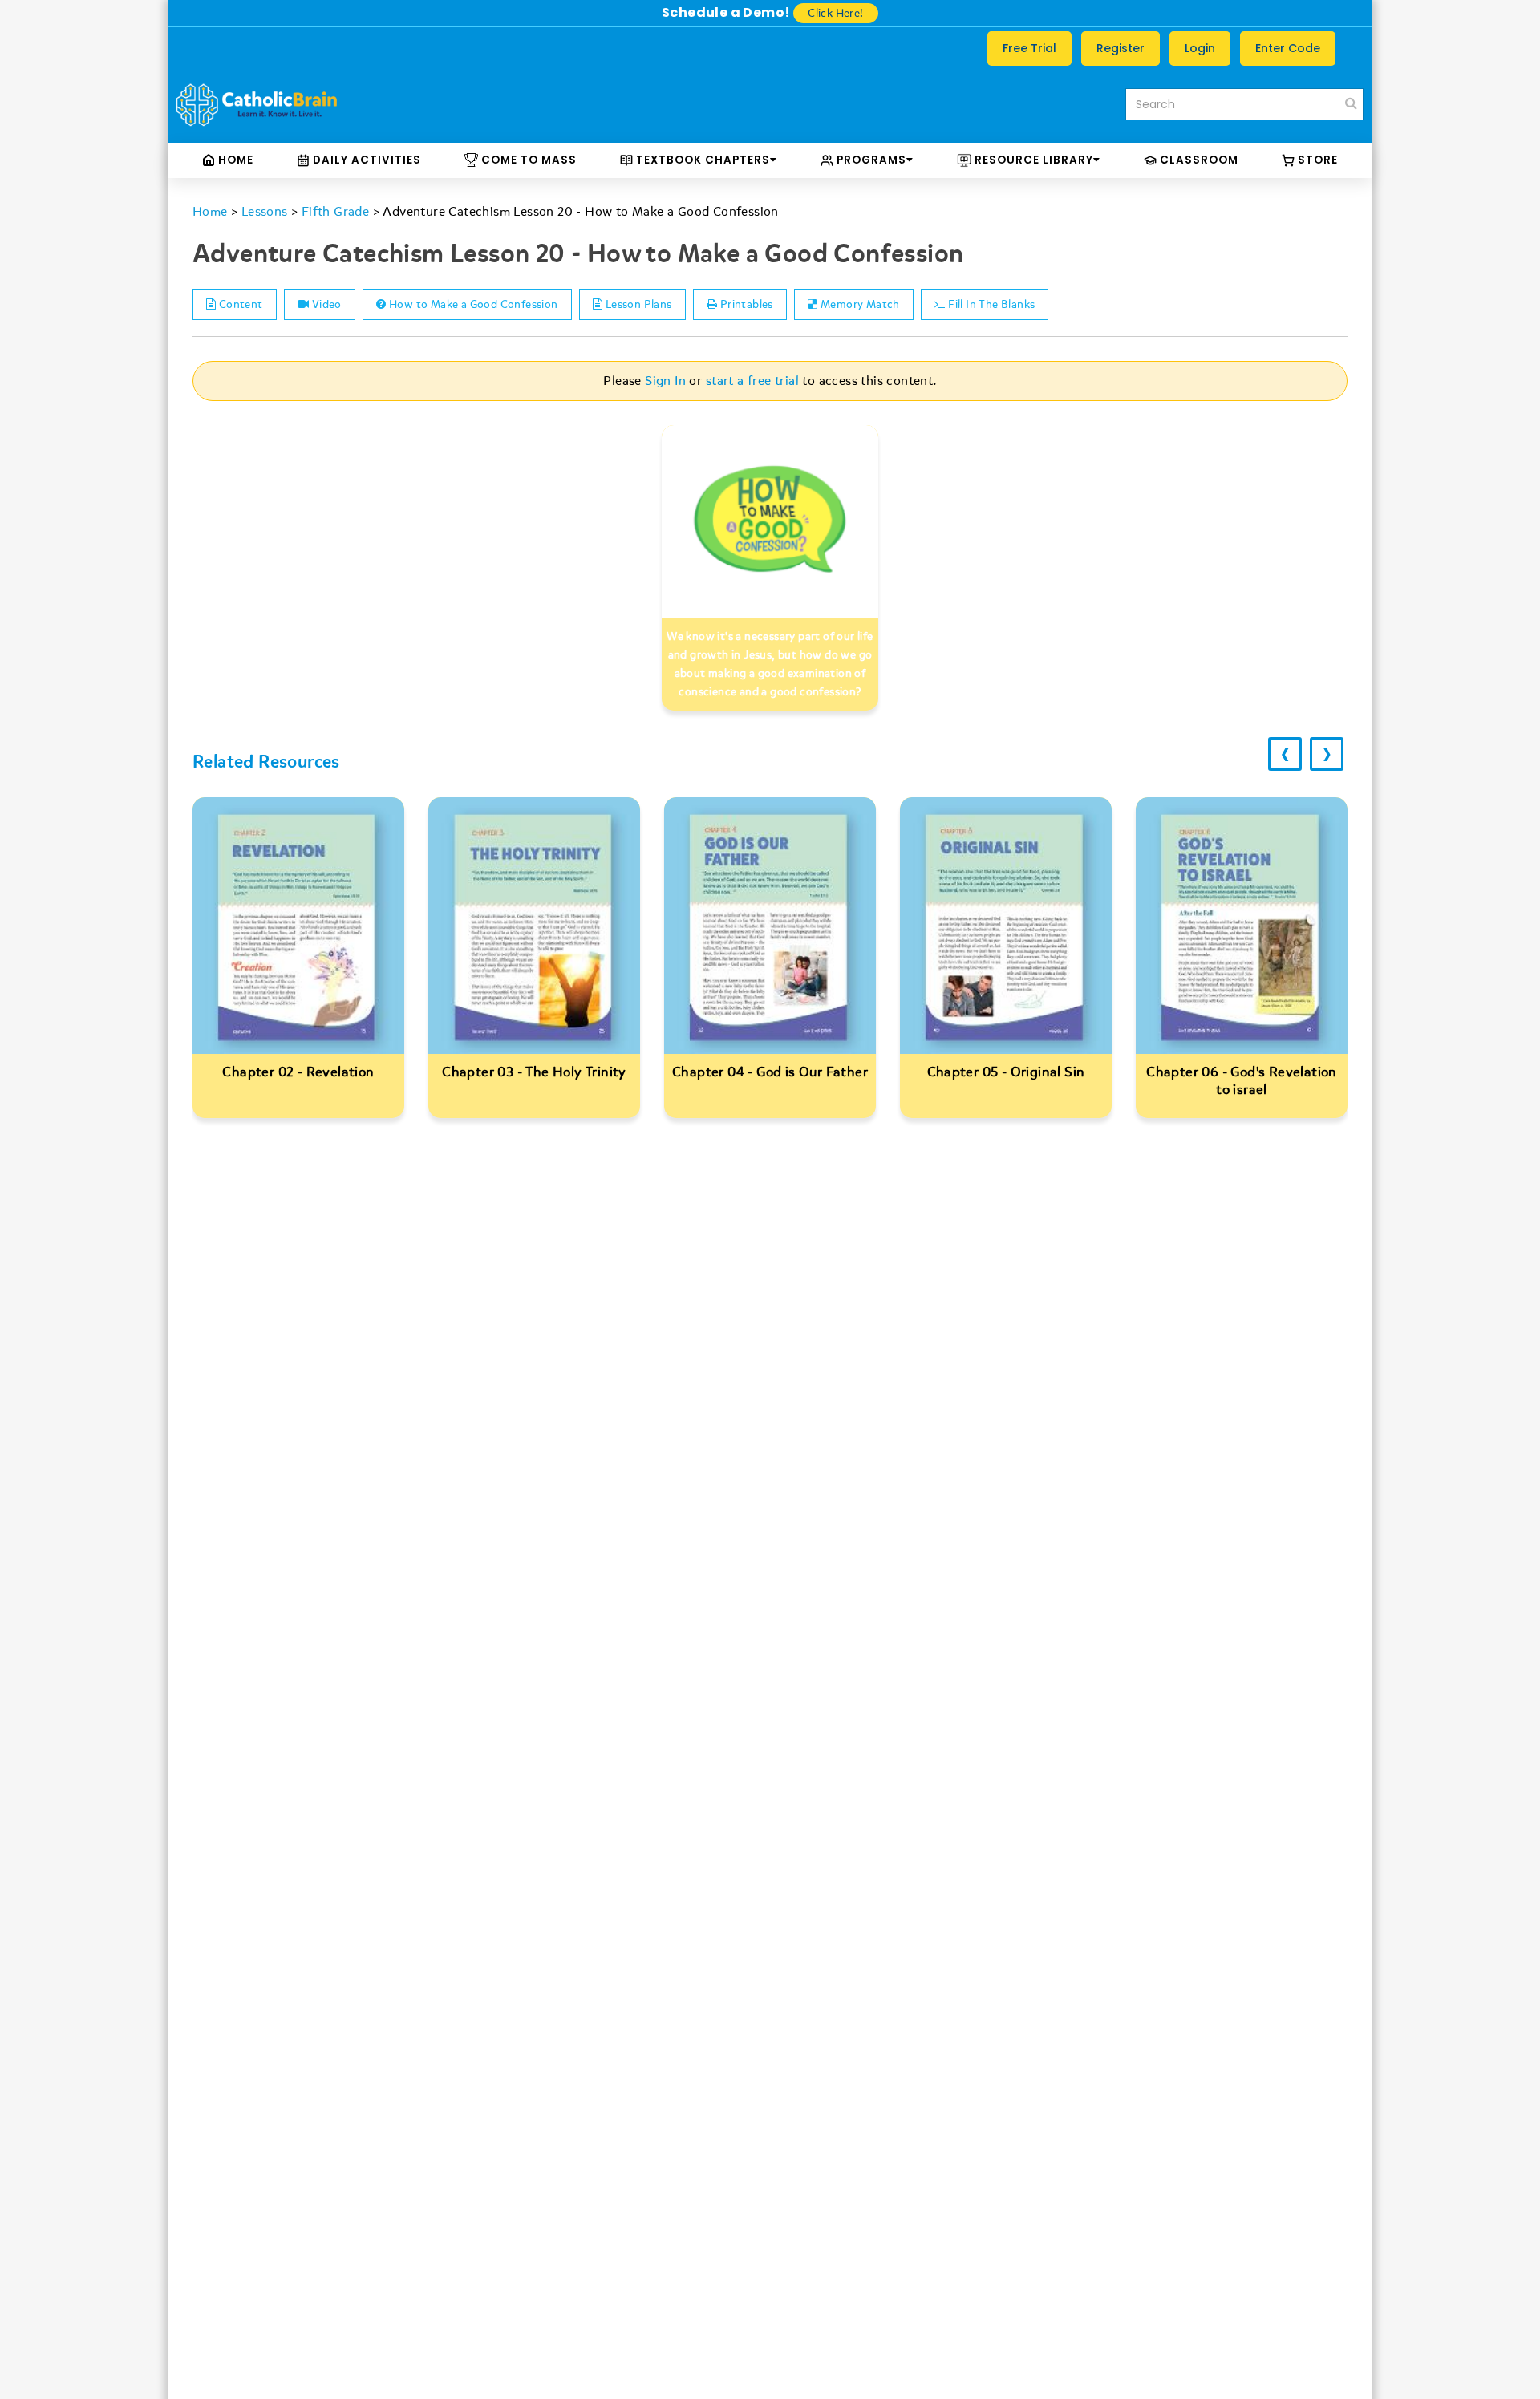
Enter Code (1288, 48)
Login (1200, 48)
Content (239, 304)
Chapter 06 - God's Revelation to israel (1242, 1081)
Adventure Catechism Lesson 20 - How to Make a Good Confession (580, 212)
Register (1121, 48)
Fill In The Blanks (991, 304)
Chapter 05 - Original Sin (1006, 1072)
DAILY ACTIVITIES (365, 160)
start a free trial (752, 381)
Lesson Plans (637, 304)
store (1316, 160)
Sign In (665, 381)
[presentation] (1285, 754)
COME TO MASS (527, 160)
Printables (745, 304)
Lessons (265, 212)
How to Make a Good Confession (472, 304)
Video (325, 304)
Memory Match (859, 304)
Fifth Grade (335, 212)
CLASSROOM (1198, 160)
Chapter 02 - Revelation (298, 1072)
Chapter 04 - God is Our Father (770, 1072)
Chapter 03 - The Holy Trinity (534, 1072)
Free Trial (1029, 48)
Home (234, 160)
